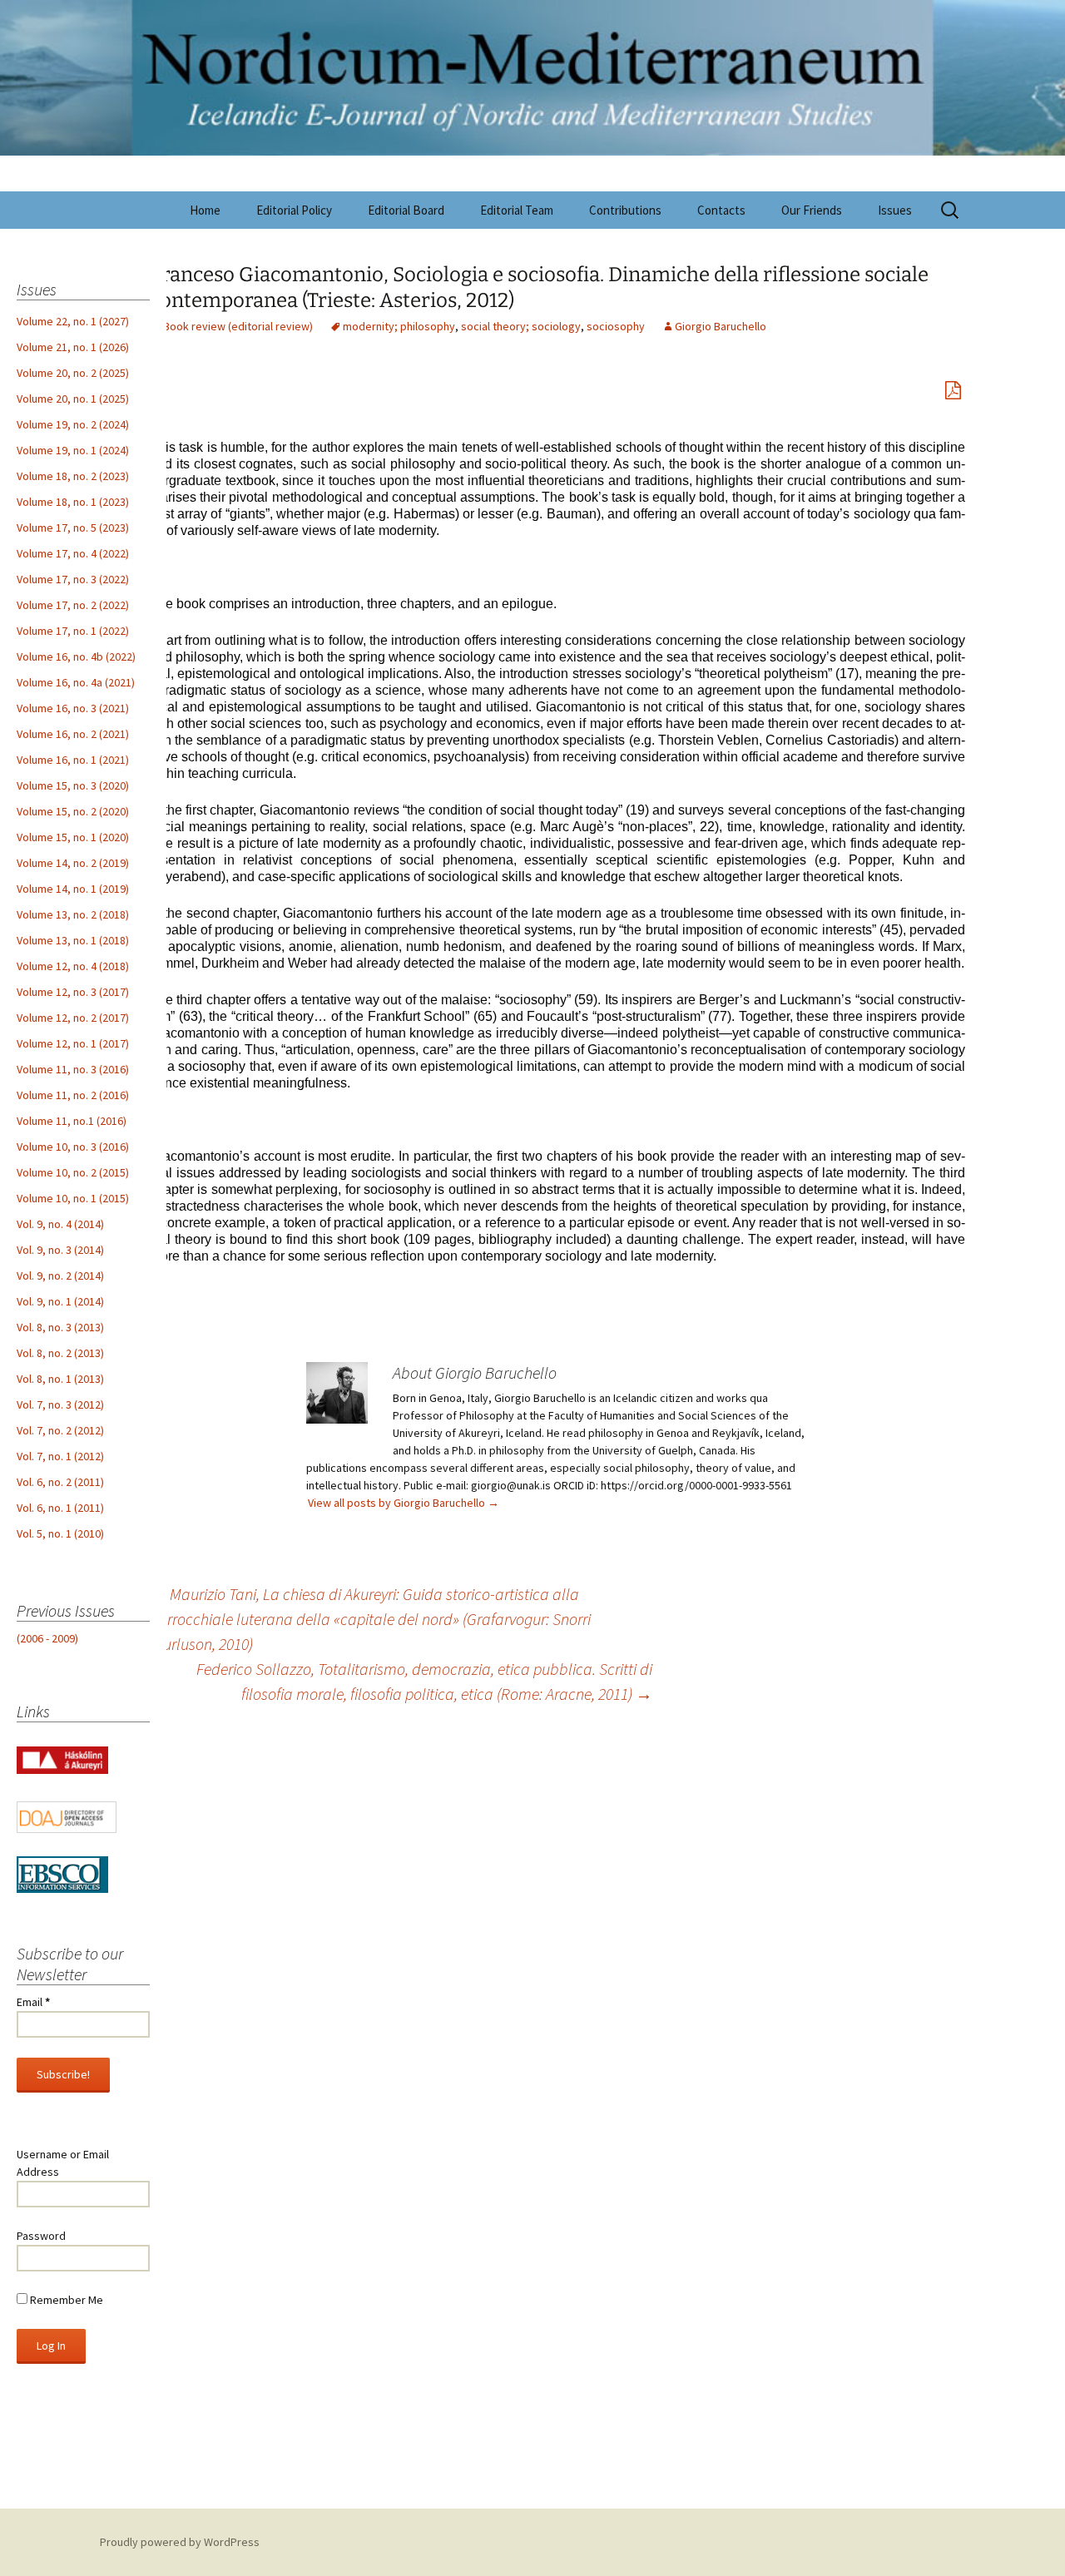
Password (41, 2236)
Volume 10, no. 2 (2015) (73, 1172)
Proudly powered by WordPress (180, 2542)
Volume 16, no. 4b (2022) (76, 656)
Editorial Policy (294, 210)
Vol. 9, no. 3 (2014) (60, 1250)
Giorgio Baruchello (721, 326)
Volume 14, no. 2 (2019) (73, 863)
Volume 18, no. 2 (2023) (73, 476)
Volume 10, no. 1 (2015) (73, 1198)
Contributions (625, 210)
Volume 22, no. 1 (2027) (73, 321)
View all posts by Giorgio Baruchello (404, 1503)
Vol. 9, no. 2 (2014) (60, 1276)
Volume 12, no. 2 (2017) (73, 1018)
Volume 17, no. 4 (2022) (73, 553)
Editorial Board (406, 210)
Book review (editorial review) (238, 326)
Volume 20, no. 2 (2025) (73, 373)
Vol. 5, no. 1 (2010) (60, 1533)
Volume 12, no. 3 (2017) (73, 992)
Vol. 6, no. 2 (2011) (60, 1482)
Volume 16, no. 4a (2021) (76, 682)
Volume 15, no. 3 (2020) (73, 785)
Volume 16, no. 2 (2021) (73, 734)
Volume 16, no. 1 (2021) (73, 760)
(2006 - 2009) (47, 1638)
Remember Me (65, 2300)
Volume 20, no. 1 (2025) (73, 399)
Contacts (721, 210)
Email (33, 2002)
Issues (895, 210)
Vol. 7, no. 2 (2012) (60, 1430)
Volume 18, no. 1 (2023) (73, 502)
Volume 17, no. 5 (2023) (73, 528)
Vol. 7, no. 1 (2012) (60, 1456)
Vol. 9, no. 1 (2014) (60, 1301)
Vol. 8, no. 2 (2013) (60, 1353)
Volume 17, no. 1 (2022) (73, 631)
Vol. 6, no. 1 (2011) (60, 1508)
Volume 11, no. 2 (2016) (73, 1095)
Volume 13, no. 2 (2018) (73, 914)
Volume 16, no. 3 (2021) (73, 708)
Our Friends (812, 210)
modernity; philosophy (399, 326)
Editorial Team (517, 210)
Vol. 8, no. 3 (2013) (60, 1327)
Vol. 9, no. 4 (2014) (60, 1224)
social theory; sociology (521, 326)
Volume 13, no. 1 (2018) (73, 940)
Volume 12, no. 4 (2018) (73, 966)
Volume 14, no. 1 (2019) (73, 889)
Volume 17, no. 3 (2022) (73, 579)
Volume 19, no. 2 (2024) (73, 424)
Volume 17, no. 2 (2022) (73, 605)
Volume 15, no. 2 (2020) (73, 811)
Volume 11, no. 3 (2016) (73, 1069)
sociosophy (616, 326)
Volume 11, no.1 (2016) (72, 1121)
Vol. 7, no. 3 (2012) (60, 1404)
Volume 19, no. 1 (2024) (73, 450)
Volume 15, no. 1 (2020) (73, 837)
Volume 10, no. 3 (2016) (73, 1147)
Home (205, 210)
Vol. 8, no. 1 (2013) (60, 1379)
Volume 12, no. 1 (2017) (73, 1043)
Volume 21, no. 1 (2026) (73, 347)
